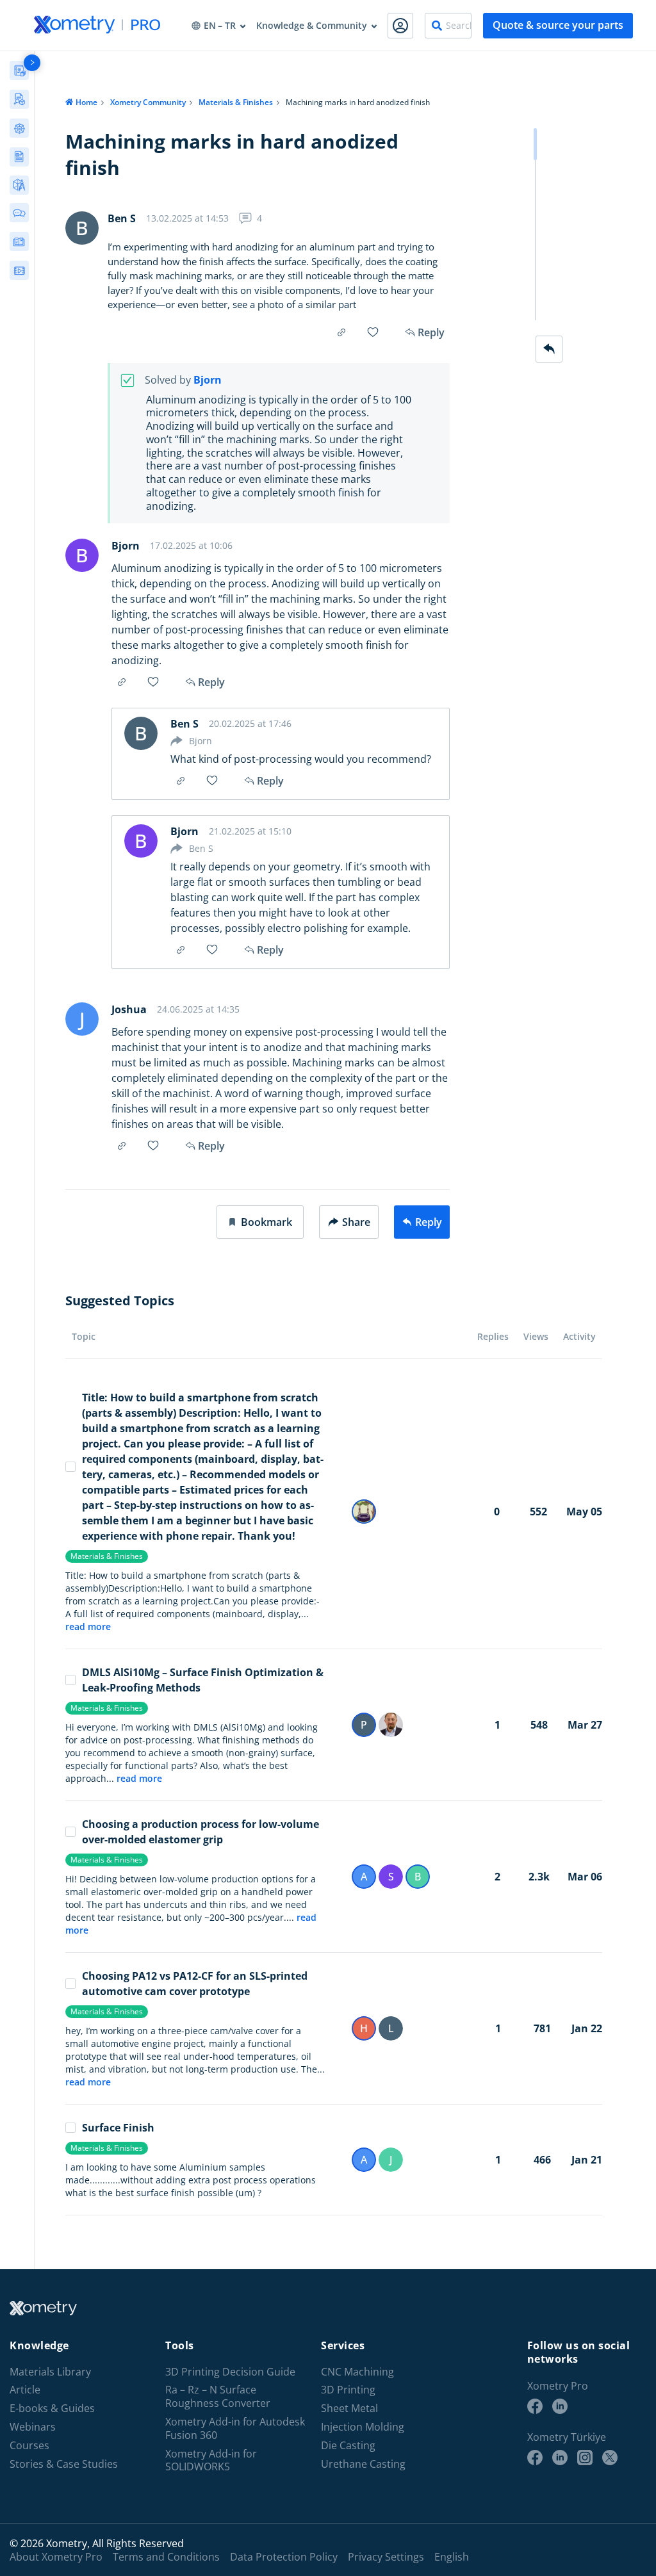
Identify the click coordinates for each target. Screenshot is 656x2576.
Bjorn (208, 380)
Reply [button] (211, 682)
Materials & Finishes (236, 102)
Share (356, 1222)
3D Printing (348, 2390)
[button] (260, 1222)
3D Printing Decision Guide (230, 2371)
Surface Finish (118, 2128)
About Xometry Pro (56, 2557)
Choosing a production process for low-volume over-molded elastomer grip (201, 1832)
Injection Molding (363, 2427)
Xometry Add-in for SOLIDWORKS (211, 2460)
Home (86, 102)
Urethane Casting (363, 2464)
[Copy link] (341, 332)
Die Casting (348, 2445)
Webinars (33, 2427)
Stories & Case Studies (64, 2464)
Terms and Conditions (166, 2557)
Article (25, 2390)
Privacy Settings (386, 2557)
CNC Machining (357, 2371)
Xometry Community (148, 102)
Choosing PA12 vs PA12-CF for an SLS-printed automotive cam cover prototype (195, 1984)
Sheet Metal (349, 2409)
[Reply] (549, 349)
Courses (29, 2445)
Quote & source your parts (558, 25)
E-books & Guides (52, 2409)
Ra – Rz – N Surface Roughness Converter (218, 2397)
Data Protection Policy (284, 2557)
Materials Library (50, 2371)
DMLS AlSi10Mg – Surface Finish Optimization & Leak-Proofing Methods (203, 1680)
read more (88, 1626)
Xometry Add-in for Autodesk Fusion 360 (235, 2429)
